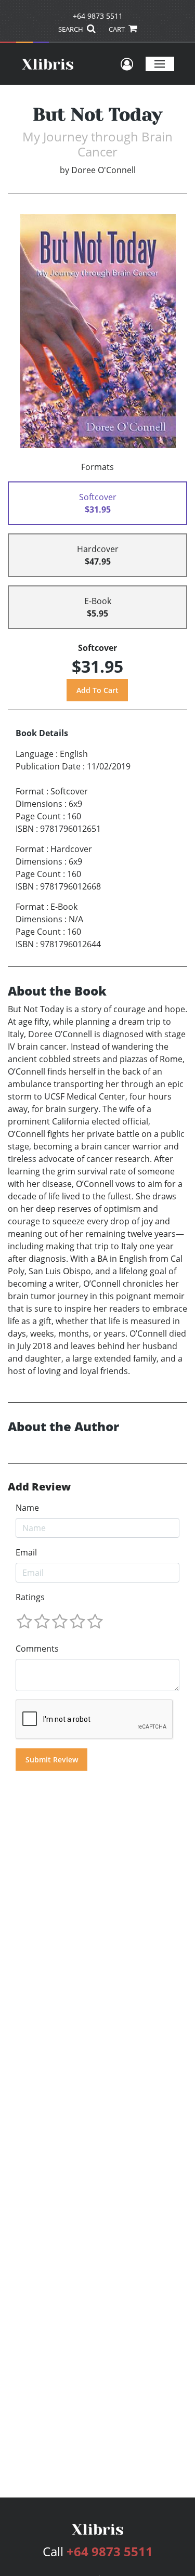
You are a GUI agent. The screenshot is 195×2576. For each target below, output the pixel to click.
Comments (37, 1649)
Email (26, 1552)
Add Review (39, 1487)
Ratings (30, 1597)
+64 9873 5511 (98, 16)
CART (118, 29)
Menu (160, 64)
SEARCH (71, 29)
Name (27, 1508)
